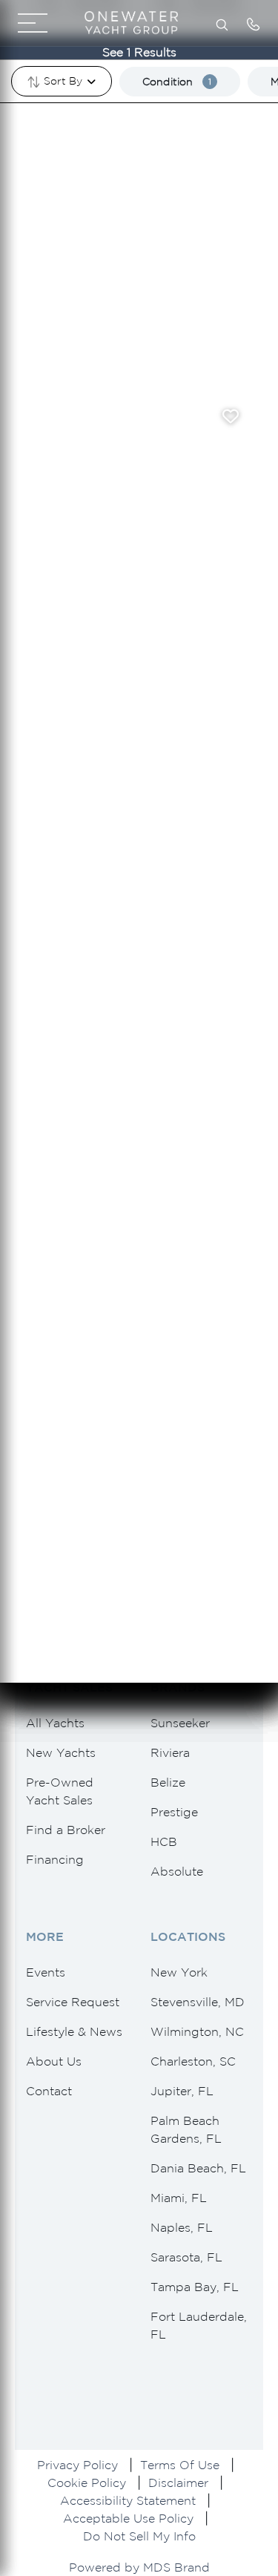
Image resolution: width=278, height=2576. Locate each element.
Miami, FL (179, 2198)
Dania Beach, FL (198, 2168)
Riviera (170, 1752)
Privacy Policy (77, 2465)
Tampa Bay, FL (195, 2287)
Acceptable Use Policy (128, 2518)
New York (179, 1972)
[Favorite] (231, 416)
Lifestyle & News (74, 2031)
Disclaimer (178, 2483)
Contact (49, 2091)
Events (46, 1972)
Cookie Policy (87, 2483)
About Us (54, 2061)
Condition (177, 82)
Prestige (174, 1812)
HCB (164, 1841)
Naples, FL (182, 2227)
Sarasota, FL (186, 2257)
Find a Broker (66, 1830)
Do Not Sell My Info (139, 2536)
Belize (168, 1782)
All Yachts (55, 1723)
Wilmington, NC (197, 2031)
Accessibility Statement (128, 2500)
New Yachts (61, 1752)
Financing (55, 1859)
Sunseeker (180, 1723)
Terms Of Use (180, 2465)
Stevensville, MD (198, 2002)
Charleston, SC (193, 2061)
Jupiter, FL (182, 2091)
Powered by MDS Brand (139, 2567)
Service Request (73, 2002)
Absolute (177, 1871)
